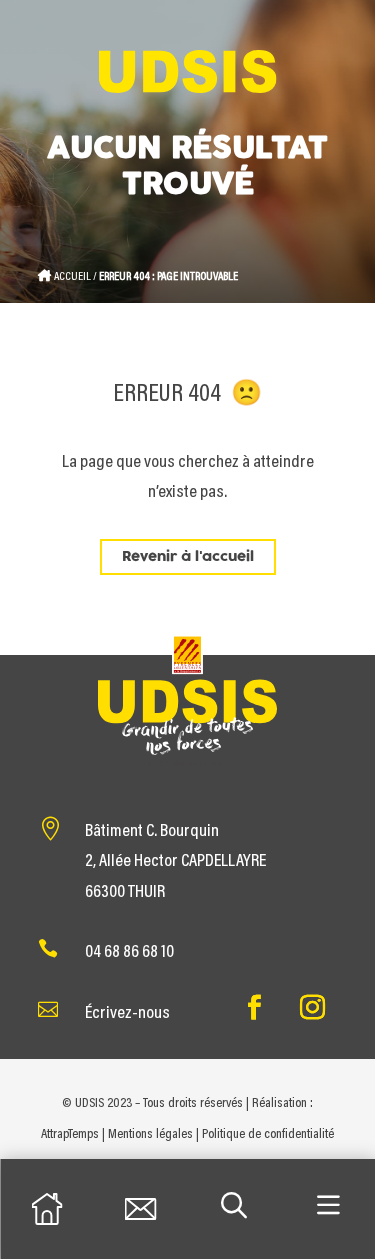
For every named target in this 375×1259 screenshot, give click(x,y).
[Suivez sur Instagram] (313, 1008)
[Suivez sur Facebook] (255, 1008)
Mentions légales (150, 1135)
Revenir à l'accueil (188, 557)
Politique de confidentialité (268, 1135)
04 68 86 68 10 (129, 953)
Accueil (72, 277)
